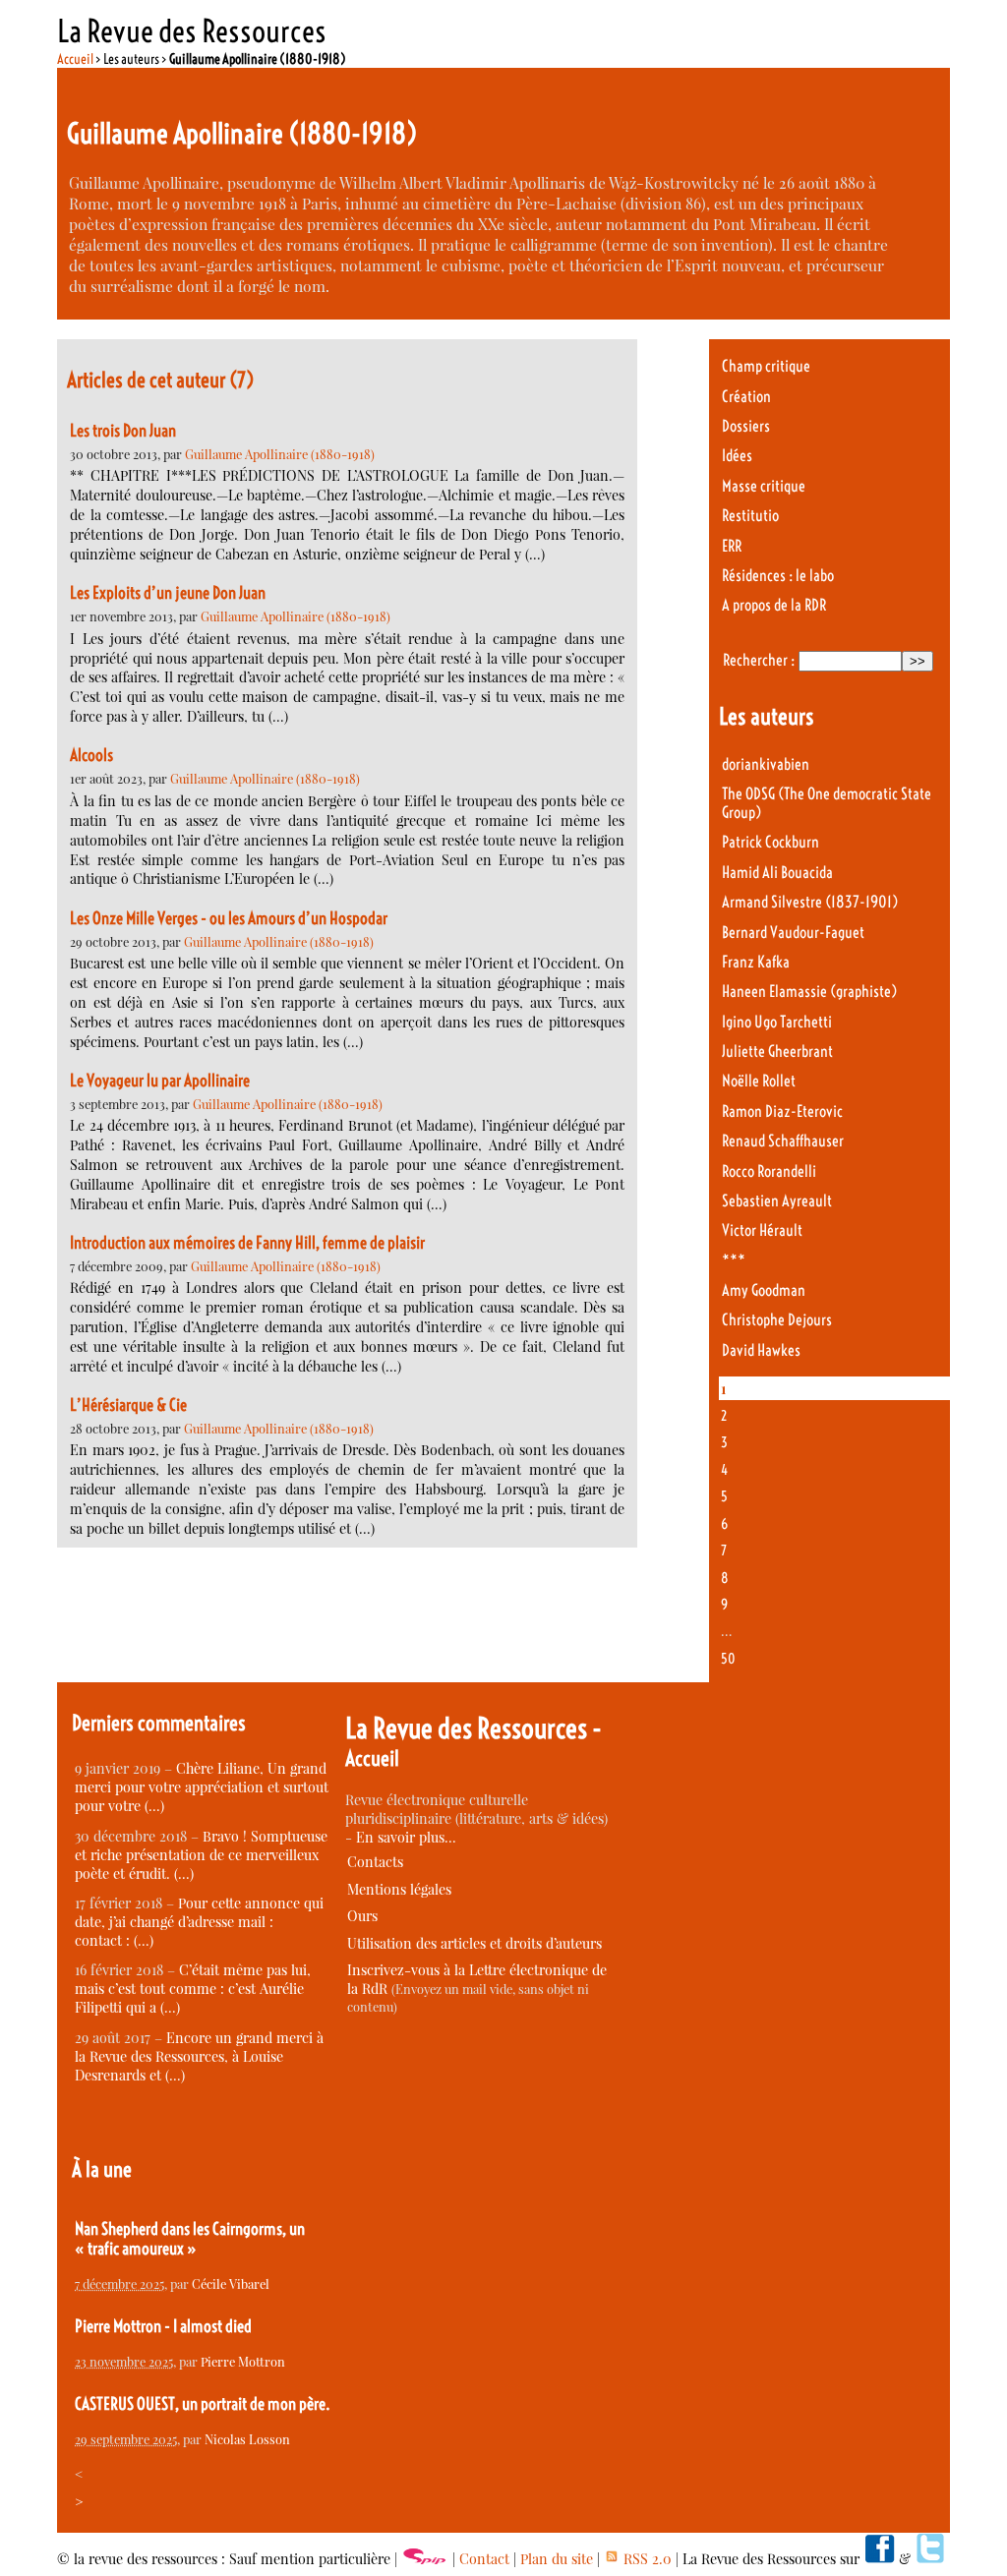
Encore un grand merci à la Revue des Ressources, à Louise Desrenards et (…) (199, 2056)
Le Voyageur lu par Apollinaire (160, 1081)
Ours (362, 1916)
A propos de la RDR (774, 605)
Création (746, 397)
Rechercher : (759, 660)
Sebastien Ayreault (777, 1201)
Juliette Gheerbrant (777, 1052)
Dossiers (746, 426)
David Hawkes (761, 1350)
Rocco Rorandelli (769, 1171)
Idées (737, 456)
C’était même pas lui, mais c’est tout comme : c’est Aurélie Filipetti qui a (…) (193, 1989)
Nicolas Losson (247, 2439)
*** (734, 1261)
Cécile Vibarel (231, 2283)
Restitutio (750, 516)
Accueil (75, 59)
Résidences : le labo (778, 576)
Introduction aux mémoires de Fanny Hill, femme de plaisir (247, 1243)
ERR (732, 546)
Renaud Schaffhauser (783, 1141)
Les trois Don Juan (123, 431)
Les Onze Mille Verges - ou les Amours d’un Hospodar (229, 918)
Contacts (375, 1862)
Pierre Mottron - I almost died (163, 2326)
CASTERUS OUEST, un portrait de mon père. (203, 2404)
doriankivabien (766, 764)
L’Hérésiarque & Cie (128, 1405)
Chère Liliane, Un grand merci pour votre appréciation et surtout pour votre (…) (202, 1787)
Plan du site (557, 2559)
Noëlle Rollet (759, 1081)
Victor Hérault (762, 1230)
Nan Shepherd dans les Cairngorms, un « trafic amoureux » (190, 2239)
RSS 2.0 (646, 2559)
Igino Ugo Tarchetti (777, 1022)
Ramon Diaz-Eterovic (782, 1112)
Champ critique (766, 366)
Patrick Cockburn (770, 842)
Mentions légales (399, 1889)
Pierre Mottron (243, 2361)
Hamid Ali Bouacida (777, 873)
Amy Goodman (764, 1290)
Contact (484, 2559)
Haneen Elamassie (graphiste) (809, 992)
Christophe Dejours (777, 1320)
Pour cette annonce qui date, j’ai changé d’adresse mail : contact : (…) (199, 1922)
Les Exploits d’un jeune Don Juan (168, 593)
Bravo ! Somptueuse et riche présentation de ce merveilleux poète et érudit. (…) (201, 1855)
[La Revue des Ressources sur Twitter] (930, 2559)
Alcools (91, 755)
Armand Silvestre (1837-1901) (810, 902)
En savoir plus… (406, 1837)
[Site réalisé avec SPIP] (425, 2559)
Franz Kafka (756, 962)
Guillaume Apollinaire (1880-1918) (280, 454)
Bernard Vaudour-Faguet (793, 933)
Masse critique (764, 486)
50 (728, 1659)
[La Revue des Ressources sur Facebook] (879, 2559)
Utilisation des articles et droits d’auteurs (474, 1943)
